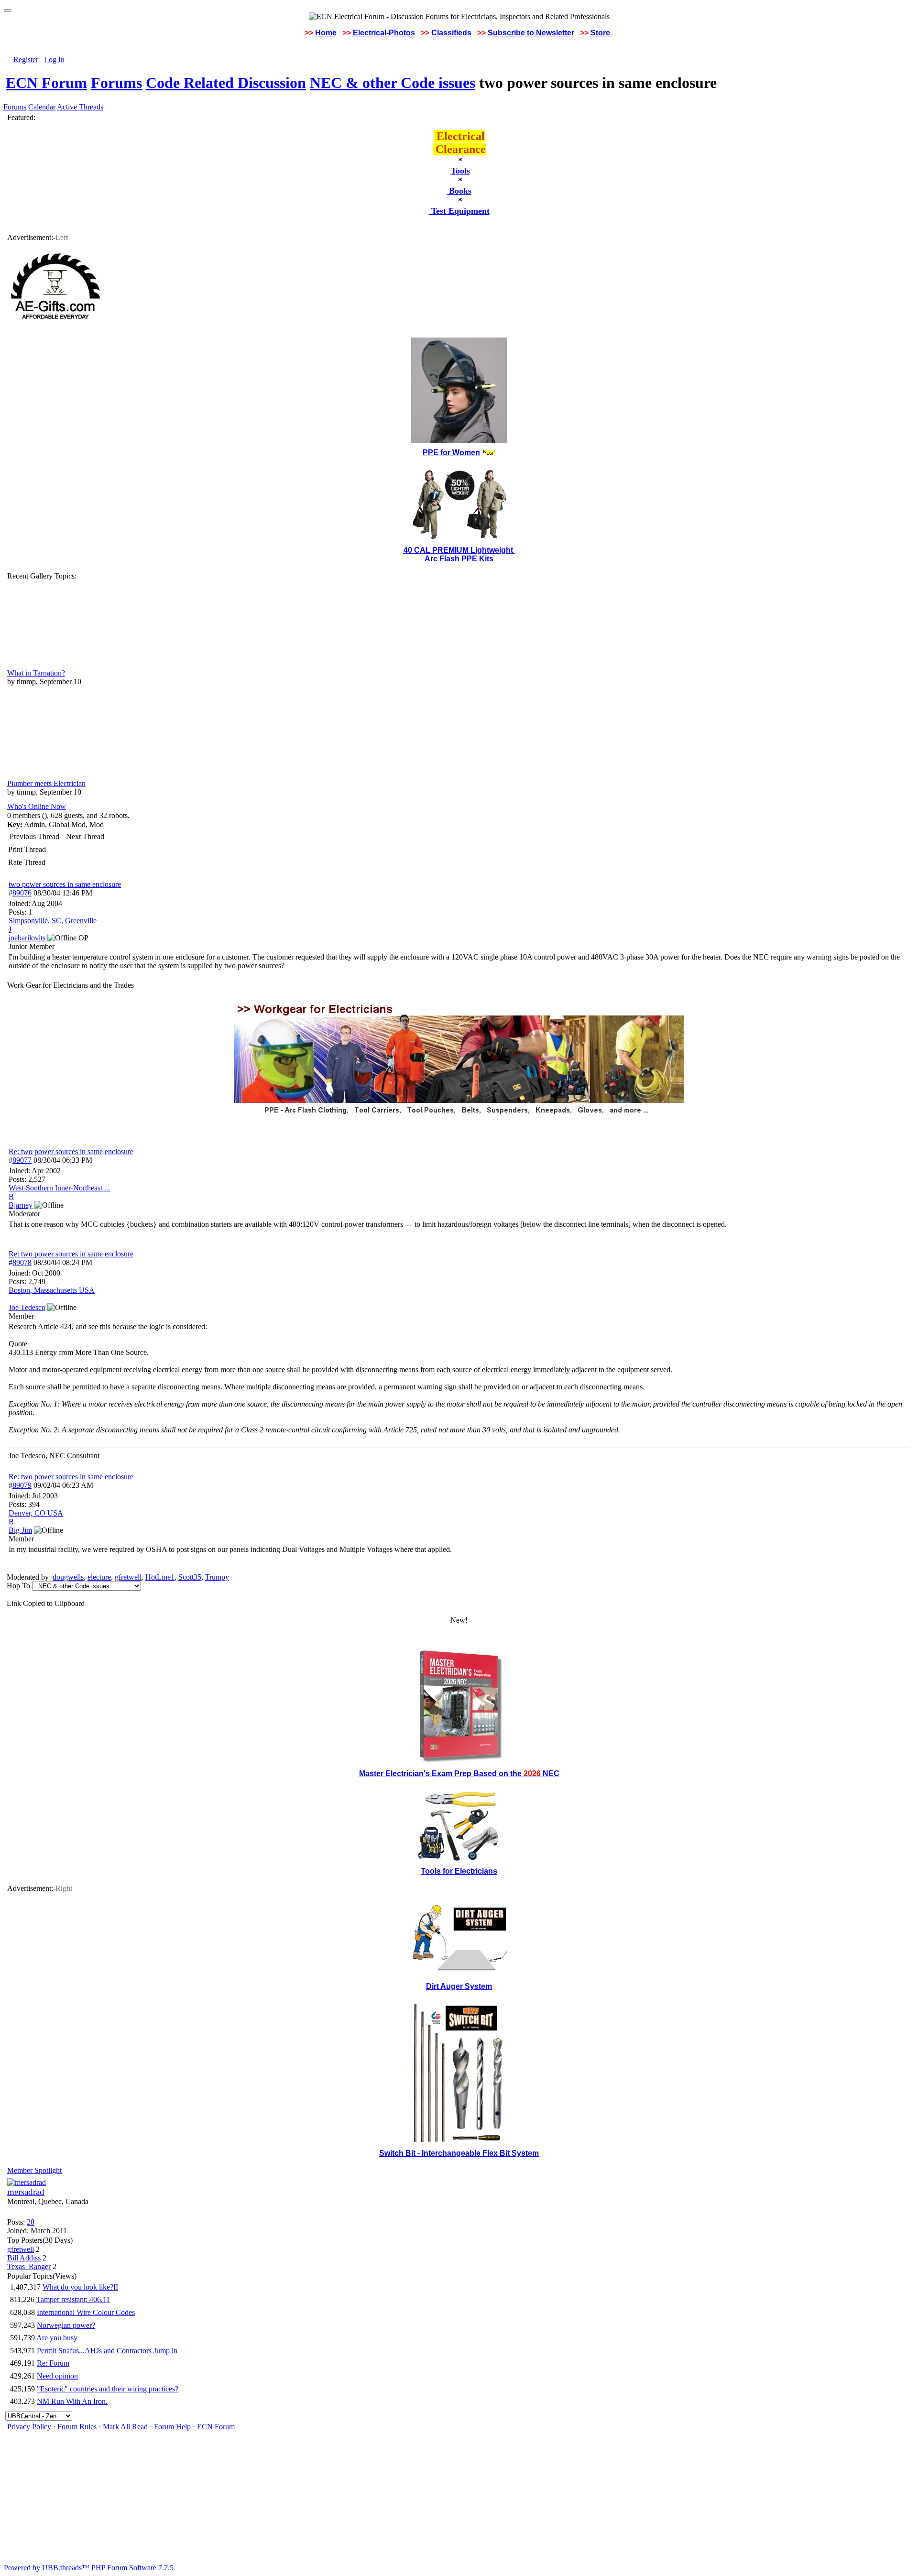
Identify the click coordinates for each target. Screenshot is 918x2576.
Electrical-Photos (384, 33)
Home (326, 33)
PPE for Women (451, 453)
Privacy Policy (29, 2427)
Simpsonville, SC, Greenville (53, 921)
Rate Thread (27, 862)
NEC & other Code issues (393, 83)
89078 (22, 1262)
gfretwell (128, 1577)
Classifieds (451, 33)
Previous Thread (34, 836)
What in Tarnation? (36, 673)
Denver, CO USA (36, 1513)
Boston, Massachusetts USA (52, 1290)
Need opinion (57, 2376)
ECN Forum (46, 83)
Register (26, 60)
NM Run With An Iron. (72, 2401)
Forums (116, 83)
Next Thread (85, 836)
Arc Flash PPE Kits (459, 559)
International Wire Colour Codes (86, 2312)
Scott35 (190, 1577)
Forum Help (172, 2427)
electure (99, 1577)
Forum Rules (77, 2427)
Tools (460, 171)
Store (600, 33)
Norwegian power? (66, 2325)
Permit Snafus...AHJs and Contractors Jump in (107, 2351)
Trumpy (217, 1577)
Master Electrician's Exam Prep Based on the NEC (459, 1774)
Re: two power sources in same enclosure (71, 1152)
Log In (54, 60)
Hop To (18, 1586)
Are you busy (57, 2338)
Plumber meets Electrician (46, 783)
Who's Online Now (37, 806)
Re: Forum (53, 2363)
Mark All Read (125, 2427)
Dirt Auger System (459, 1986)
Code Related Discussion (226, 83)
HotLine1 (160, 1577)
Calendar (42, 107)
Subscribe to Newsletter (531, 33)
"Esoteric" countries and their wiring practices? (108, 2389)
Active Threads (80, 107)
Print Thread (27, 849)
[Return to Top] (8, 11)
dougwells (68, 1577)
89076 (22, 893)
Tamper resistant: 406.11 (73, 2299)
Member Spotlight (34, 2170)
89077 (22, 1160)
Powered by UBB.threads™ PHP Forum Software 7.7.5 (89, 2568)
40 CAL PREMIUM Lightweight (459, 550)
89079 (22, 1485)
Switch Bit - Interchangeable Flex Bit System (459, 2153)
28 (31, 2222)
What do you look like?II (80, 2287)
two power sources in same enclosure (65, 884)
